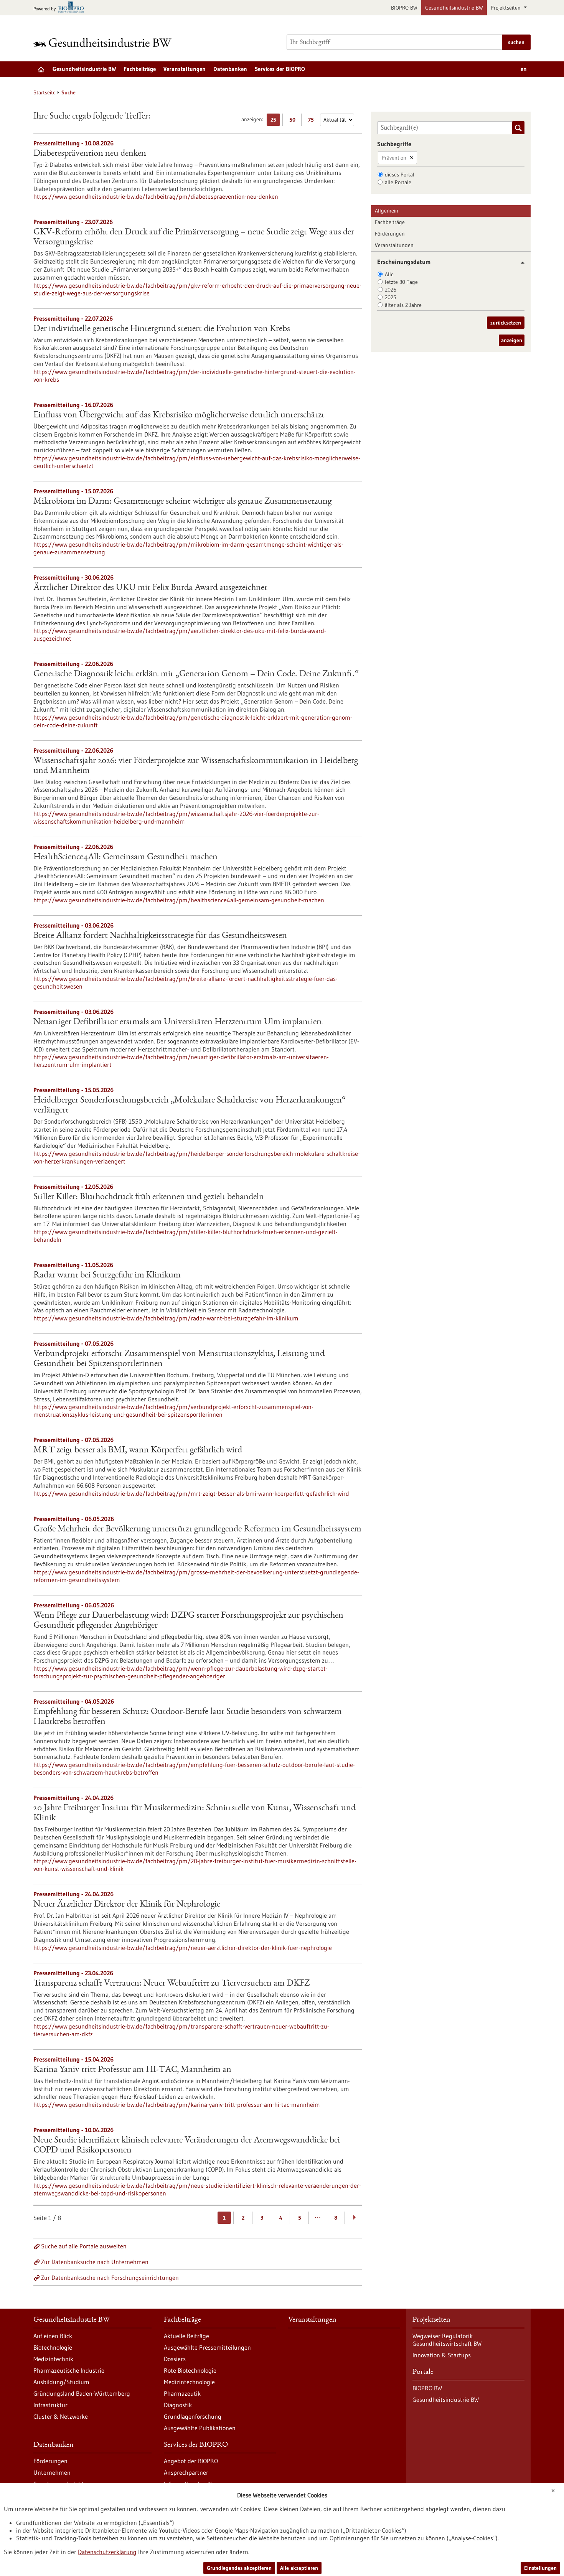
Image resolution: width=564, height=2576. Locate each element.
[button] (520, 263)
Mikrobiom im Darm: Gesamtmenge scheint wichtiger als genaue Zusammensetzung (182, 502)
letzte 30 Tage (401, 282)
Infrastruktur (50, 2405)
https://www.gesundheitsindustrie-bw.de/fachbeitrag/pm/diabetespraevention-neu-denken (156, 196)
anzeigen (512, 340)
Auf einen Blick (53, 2336)
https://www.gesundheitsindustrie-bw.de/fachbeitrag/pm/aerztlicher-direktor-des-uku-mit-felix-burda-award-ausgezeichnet (180, 635)
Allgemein (387, 211)
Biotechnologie (53, 2347)
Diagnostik (178, 2405)
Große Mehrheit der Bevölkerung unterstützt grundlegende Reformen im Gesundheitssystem (197, 1529)
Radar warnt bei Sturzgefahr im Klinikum (107, 1276)
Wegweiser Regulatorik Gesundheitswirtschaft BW (447, 2340)
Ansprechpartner (186, 2472)
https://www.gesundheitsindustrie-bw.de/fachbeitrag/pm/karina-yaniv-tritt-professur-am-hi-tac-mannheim (177, 2105)
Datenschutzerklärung (107, 2552)
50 (294, 121)
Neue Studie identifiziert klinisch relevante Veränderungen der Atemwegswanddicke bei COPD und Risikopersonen (187, 2146)
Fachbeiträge (140, 69)
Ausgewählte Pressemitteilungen (207, 2347)
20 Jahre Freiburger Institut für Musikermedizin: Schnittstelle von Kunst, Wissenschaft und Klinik (195, 1813)
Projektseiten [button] (506, 8)
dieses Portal (400, 175)
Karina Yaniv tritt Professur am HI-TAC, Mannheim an (132, 2070)
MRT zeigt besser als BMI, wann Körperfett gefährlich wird (138, 1450)
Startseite (45, 92)
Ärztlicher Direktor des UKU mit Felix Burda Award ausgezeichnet (150, 588)
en (524, 69)
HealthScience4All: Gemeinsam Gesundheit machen (125, 857)
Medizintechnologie (189, 2382)
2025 (391, 297)
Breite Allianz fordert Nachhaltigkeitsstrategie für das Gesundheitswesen (160, 936)
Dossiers (175, 2359)
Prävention (394, 158)
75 (313, 121)
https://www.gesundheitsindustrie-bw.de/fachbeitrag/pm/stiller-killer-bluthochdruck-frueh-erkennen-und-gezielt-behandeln (186, 1236)
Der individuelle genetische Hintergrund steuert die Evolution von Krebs (162, 329)
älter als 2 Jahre (403, 305)
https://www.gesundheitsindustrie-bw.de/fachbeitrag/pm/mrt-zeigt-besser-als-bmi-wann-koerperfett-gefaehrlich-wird (191, 1493)
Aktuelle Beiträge (186, 2336)
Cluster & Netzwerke (61, 2416)
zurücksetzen (506, 323)
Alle (389, 274)
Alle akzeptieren (299, 2568)
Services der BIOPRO (280, 69)
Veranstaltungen (185, 69)
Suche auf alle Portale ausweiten (84, 2246)
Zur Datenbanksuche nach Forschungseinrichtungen (110, 2278)
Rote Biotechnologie (190, 2370)
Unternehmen (52, 2472)
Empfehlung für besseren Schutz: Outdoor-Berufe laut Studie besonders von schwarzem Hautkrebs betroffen (188, 1717)
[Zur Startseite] (104, 42)
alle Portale (398, 182)
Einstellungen (540, 2568)
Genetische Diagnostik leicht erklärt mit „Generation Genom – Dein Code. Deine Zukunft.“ (196, 674)
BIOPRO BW (404, 8)
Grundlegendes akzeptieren (239, 2568)
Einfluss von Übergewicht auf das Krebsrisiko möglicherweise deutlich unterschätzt (179, 415)
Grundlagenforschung (193, 2416)
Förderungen (390, 234)
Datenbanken (230, 69)
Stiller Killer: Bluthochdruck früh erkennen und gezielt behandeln (149, 1197)
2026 (391, 290)
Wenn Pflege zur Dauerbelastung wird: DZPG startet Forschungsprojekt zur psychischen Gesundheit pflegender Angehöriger (188, 1621)
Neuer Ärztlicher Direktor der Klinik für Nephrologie (127, 1905)
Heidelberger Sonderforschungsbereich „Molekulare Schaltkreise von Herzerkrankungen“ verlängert (190, 1106)
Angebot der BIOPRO (191, 2461)
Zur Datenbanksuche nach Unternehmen (95, 2262)
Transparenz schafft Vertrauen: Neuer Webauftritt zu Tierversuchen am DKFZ (172, 1984)
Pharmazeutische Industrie (69, 2370)
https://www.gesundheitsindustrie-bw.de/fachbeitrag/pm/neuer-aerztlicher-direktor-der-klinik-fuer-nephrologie (183, 1948)
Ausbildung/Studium (61, 2382)
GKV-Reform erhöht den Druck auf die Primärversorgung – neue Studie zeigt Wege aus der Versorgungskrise (194, 237)
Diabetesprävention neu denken (90, 154)
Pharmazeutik (182, 2393)
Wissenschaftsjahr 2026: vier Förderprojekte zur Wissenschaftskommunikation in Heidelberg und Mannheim (196, 766)
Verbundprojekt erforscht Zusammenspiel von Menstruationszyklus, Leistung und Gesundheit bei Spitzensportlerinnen (179, 1359)
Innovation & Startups (442, 2355)
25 (275, 121)
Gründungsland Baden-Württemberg (82, 2393)
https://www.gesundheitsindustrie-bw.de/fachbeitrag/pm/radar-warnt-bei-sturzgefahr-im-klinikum (166, 1318)
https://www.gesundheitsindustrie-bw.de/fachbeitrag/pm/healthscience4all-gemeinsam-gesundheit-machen (179, 900)
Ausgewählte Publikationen (200, 2428)
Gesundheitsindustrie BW (454, 8)
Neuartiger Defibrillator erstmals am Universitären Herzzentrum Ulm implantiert (178, 1022)
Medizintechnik (53, 2359)
